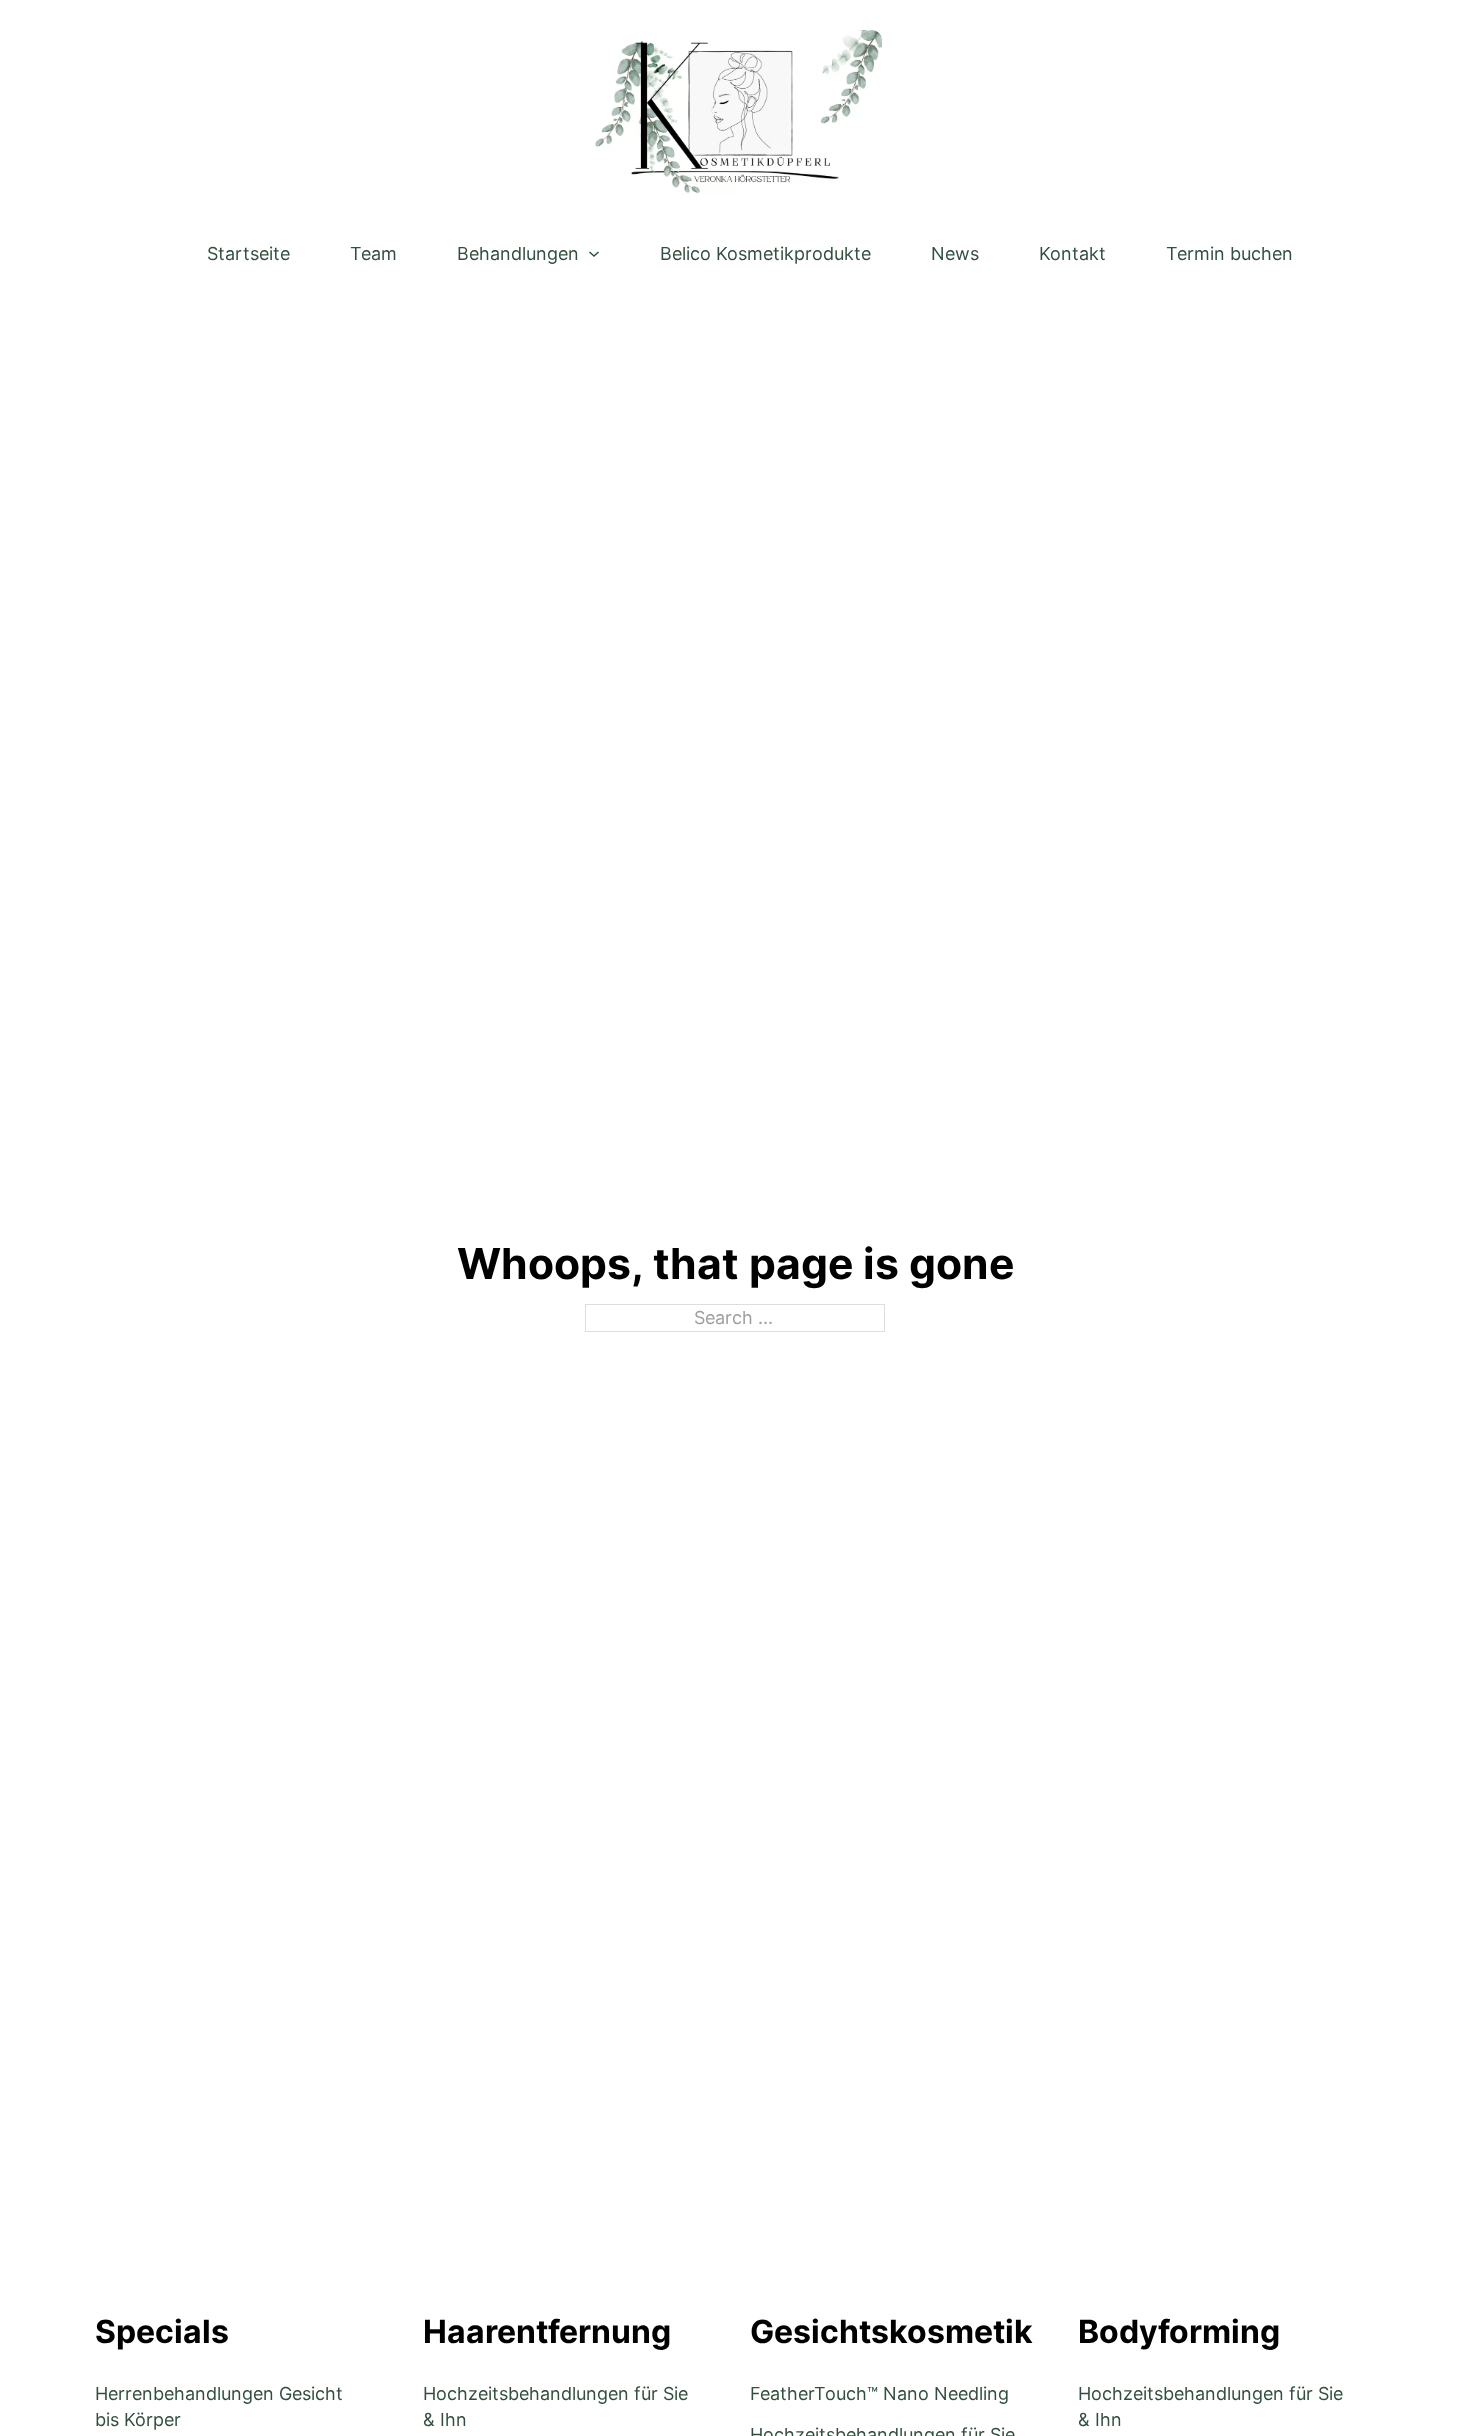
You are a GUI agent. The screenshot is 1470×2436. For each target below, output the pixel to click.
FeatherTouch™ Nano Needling (879, 2393)
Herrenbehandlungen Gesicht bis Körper (219, 2406)
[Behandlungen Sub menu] (594, 254)
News (955, 253)
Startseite (248, 253)
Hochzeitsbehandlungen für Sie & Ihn (555, 2406)
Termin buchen (1229, 253)
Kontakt (1072, 253)
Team (373, 253)
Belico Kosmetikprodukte (765, 253)
